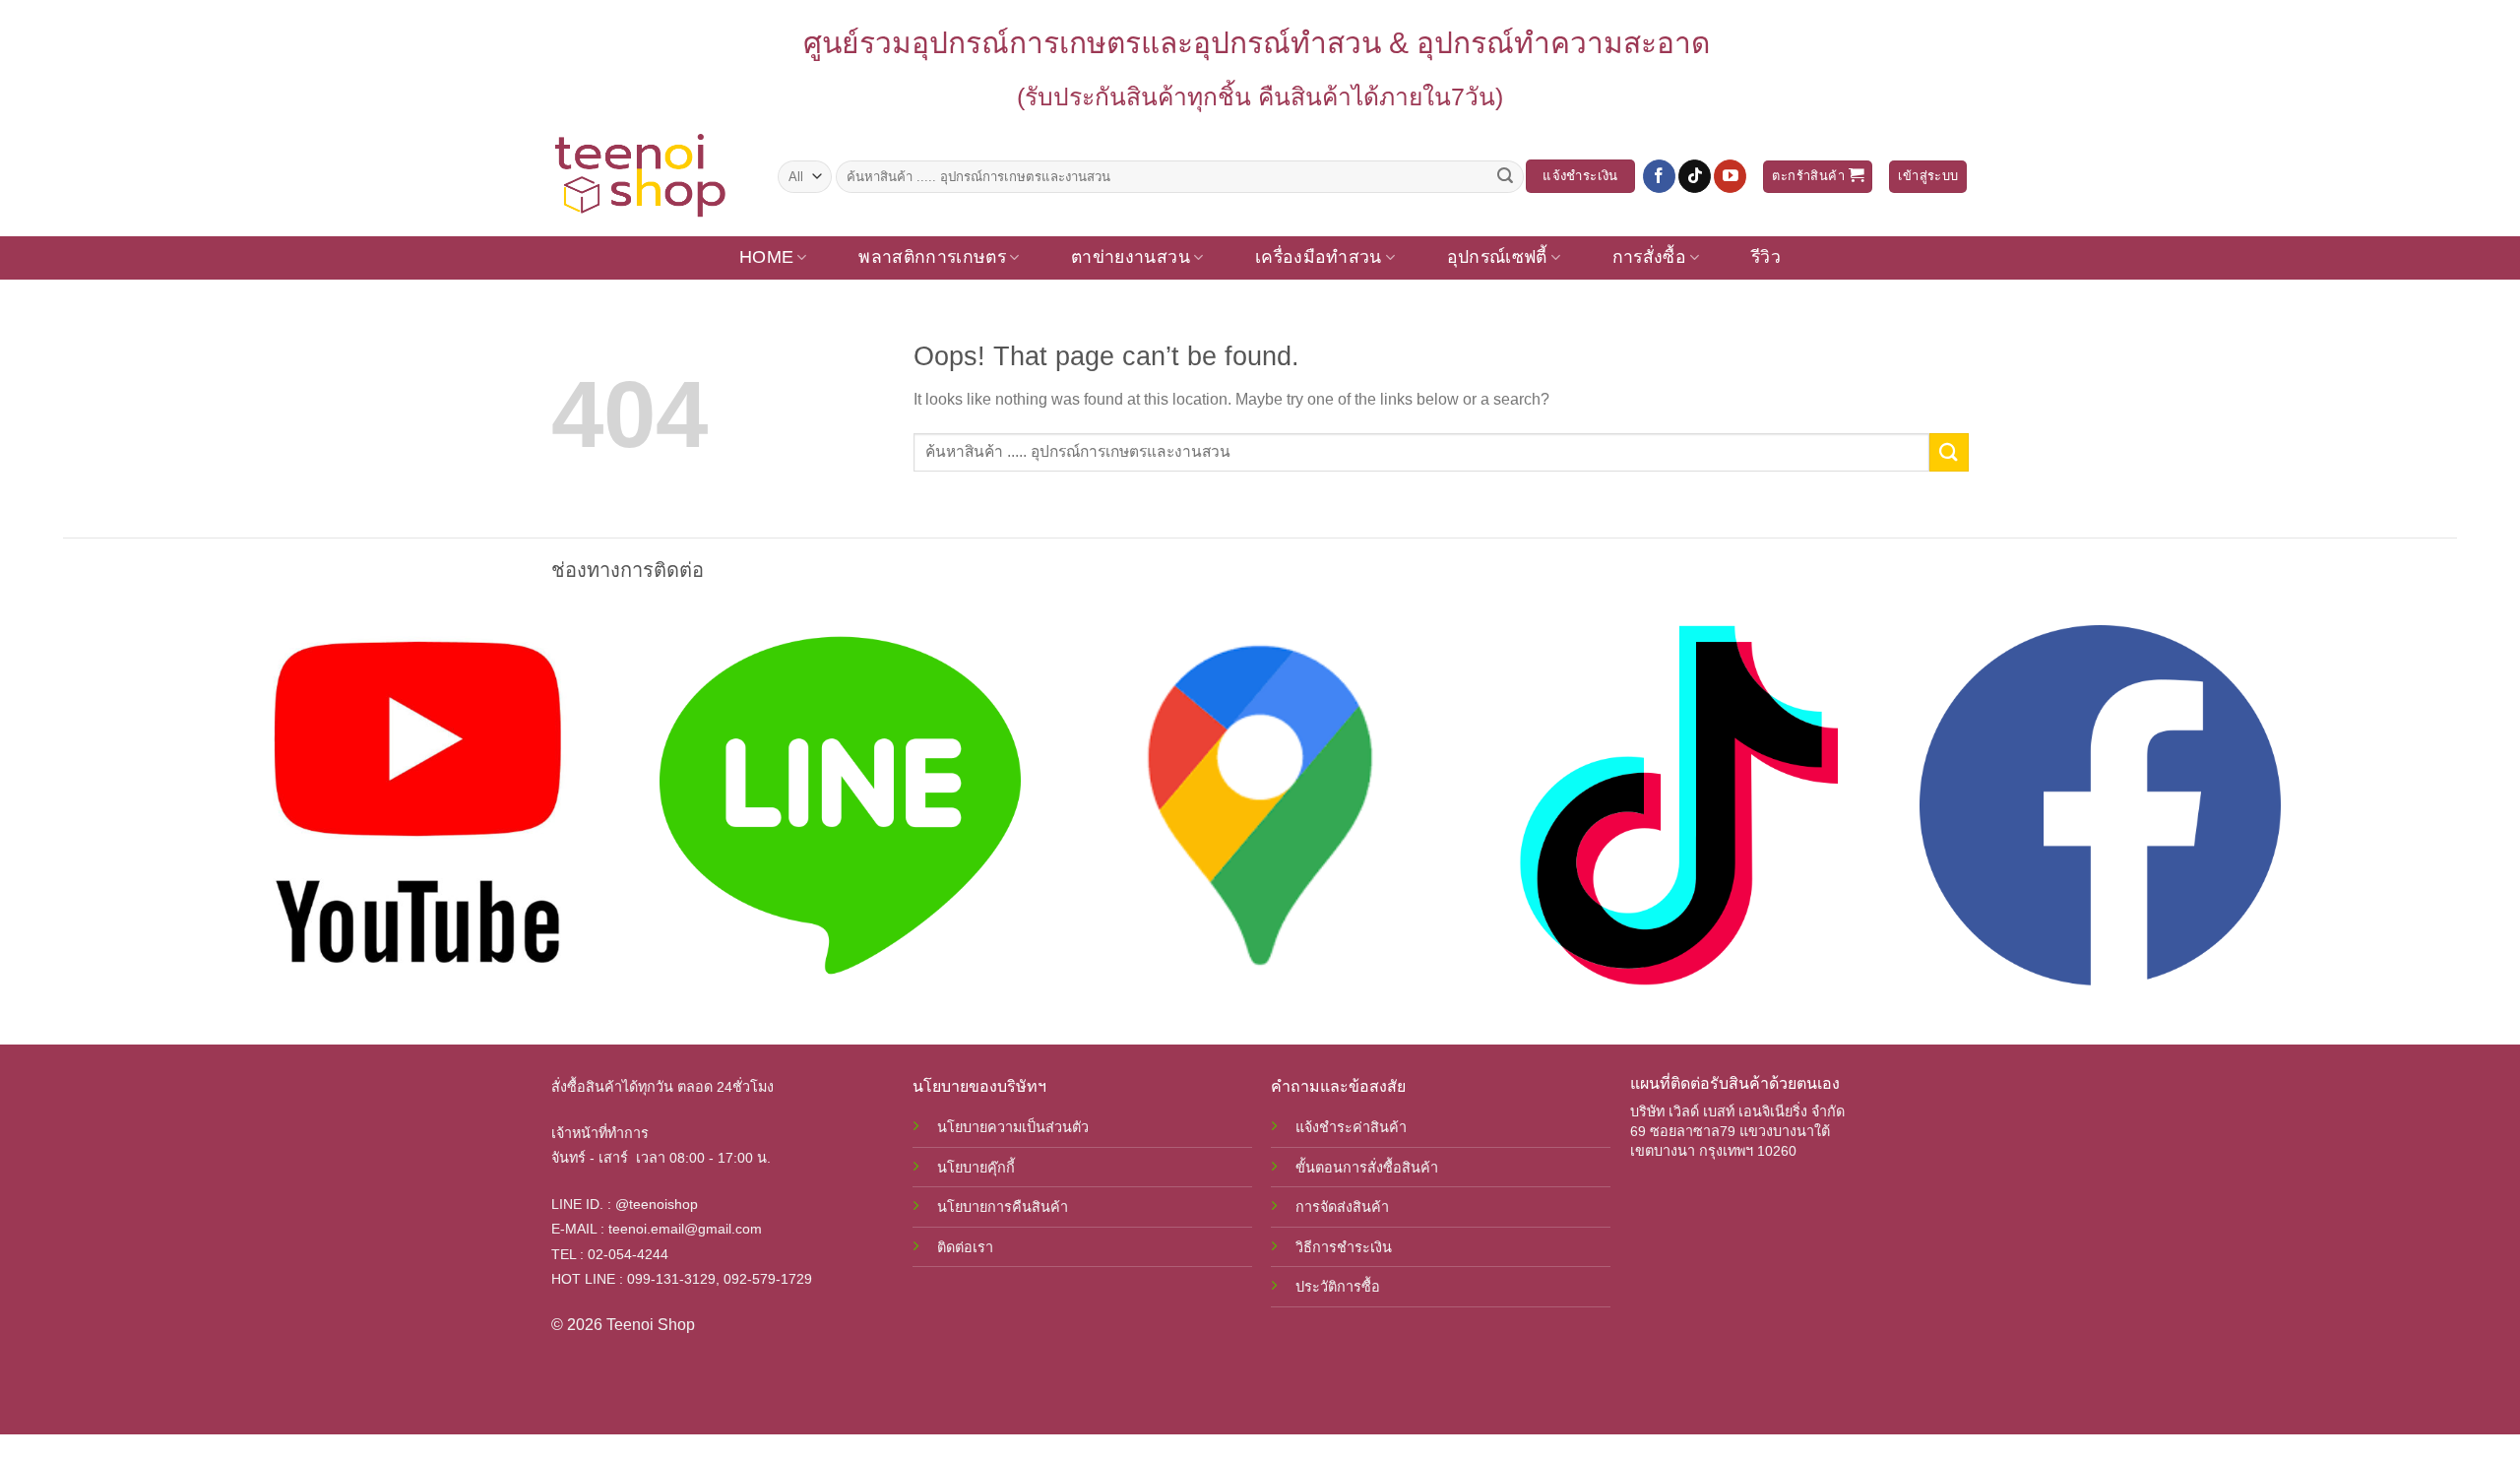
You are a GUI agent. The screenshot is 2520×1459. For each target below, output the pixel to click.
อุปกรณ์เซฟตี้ (1497, 257)
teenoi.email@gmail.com (685, 1229)
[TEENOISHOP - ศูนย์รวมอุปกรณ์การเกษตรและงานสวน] (650, 176)
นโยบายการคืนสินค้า (1003, 1207)
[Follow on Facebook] (1659, 176)
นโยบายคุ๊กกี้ (976, 1168)
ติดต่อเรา (965, 1247)
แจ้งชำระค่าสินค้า (1351, 1127)
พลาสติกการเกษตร (932, 257)
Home (766, 257)
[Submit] (1505, 176)
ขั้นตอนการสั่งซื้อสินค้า (1367, 1168)
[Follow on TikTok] (1695, 176)
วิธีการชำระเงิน (1344, 1247)
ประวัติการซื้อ (1338, 1287)
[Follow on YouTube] (1730, 176)
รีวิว (1766, 257)
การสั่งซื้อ (1649, 257)
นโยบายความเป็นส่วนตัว (1013, 1127)
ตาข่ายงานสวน (1131, 257)
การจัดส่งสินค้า (1342, 1207)
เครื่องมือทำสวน (1319, 257)
